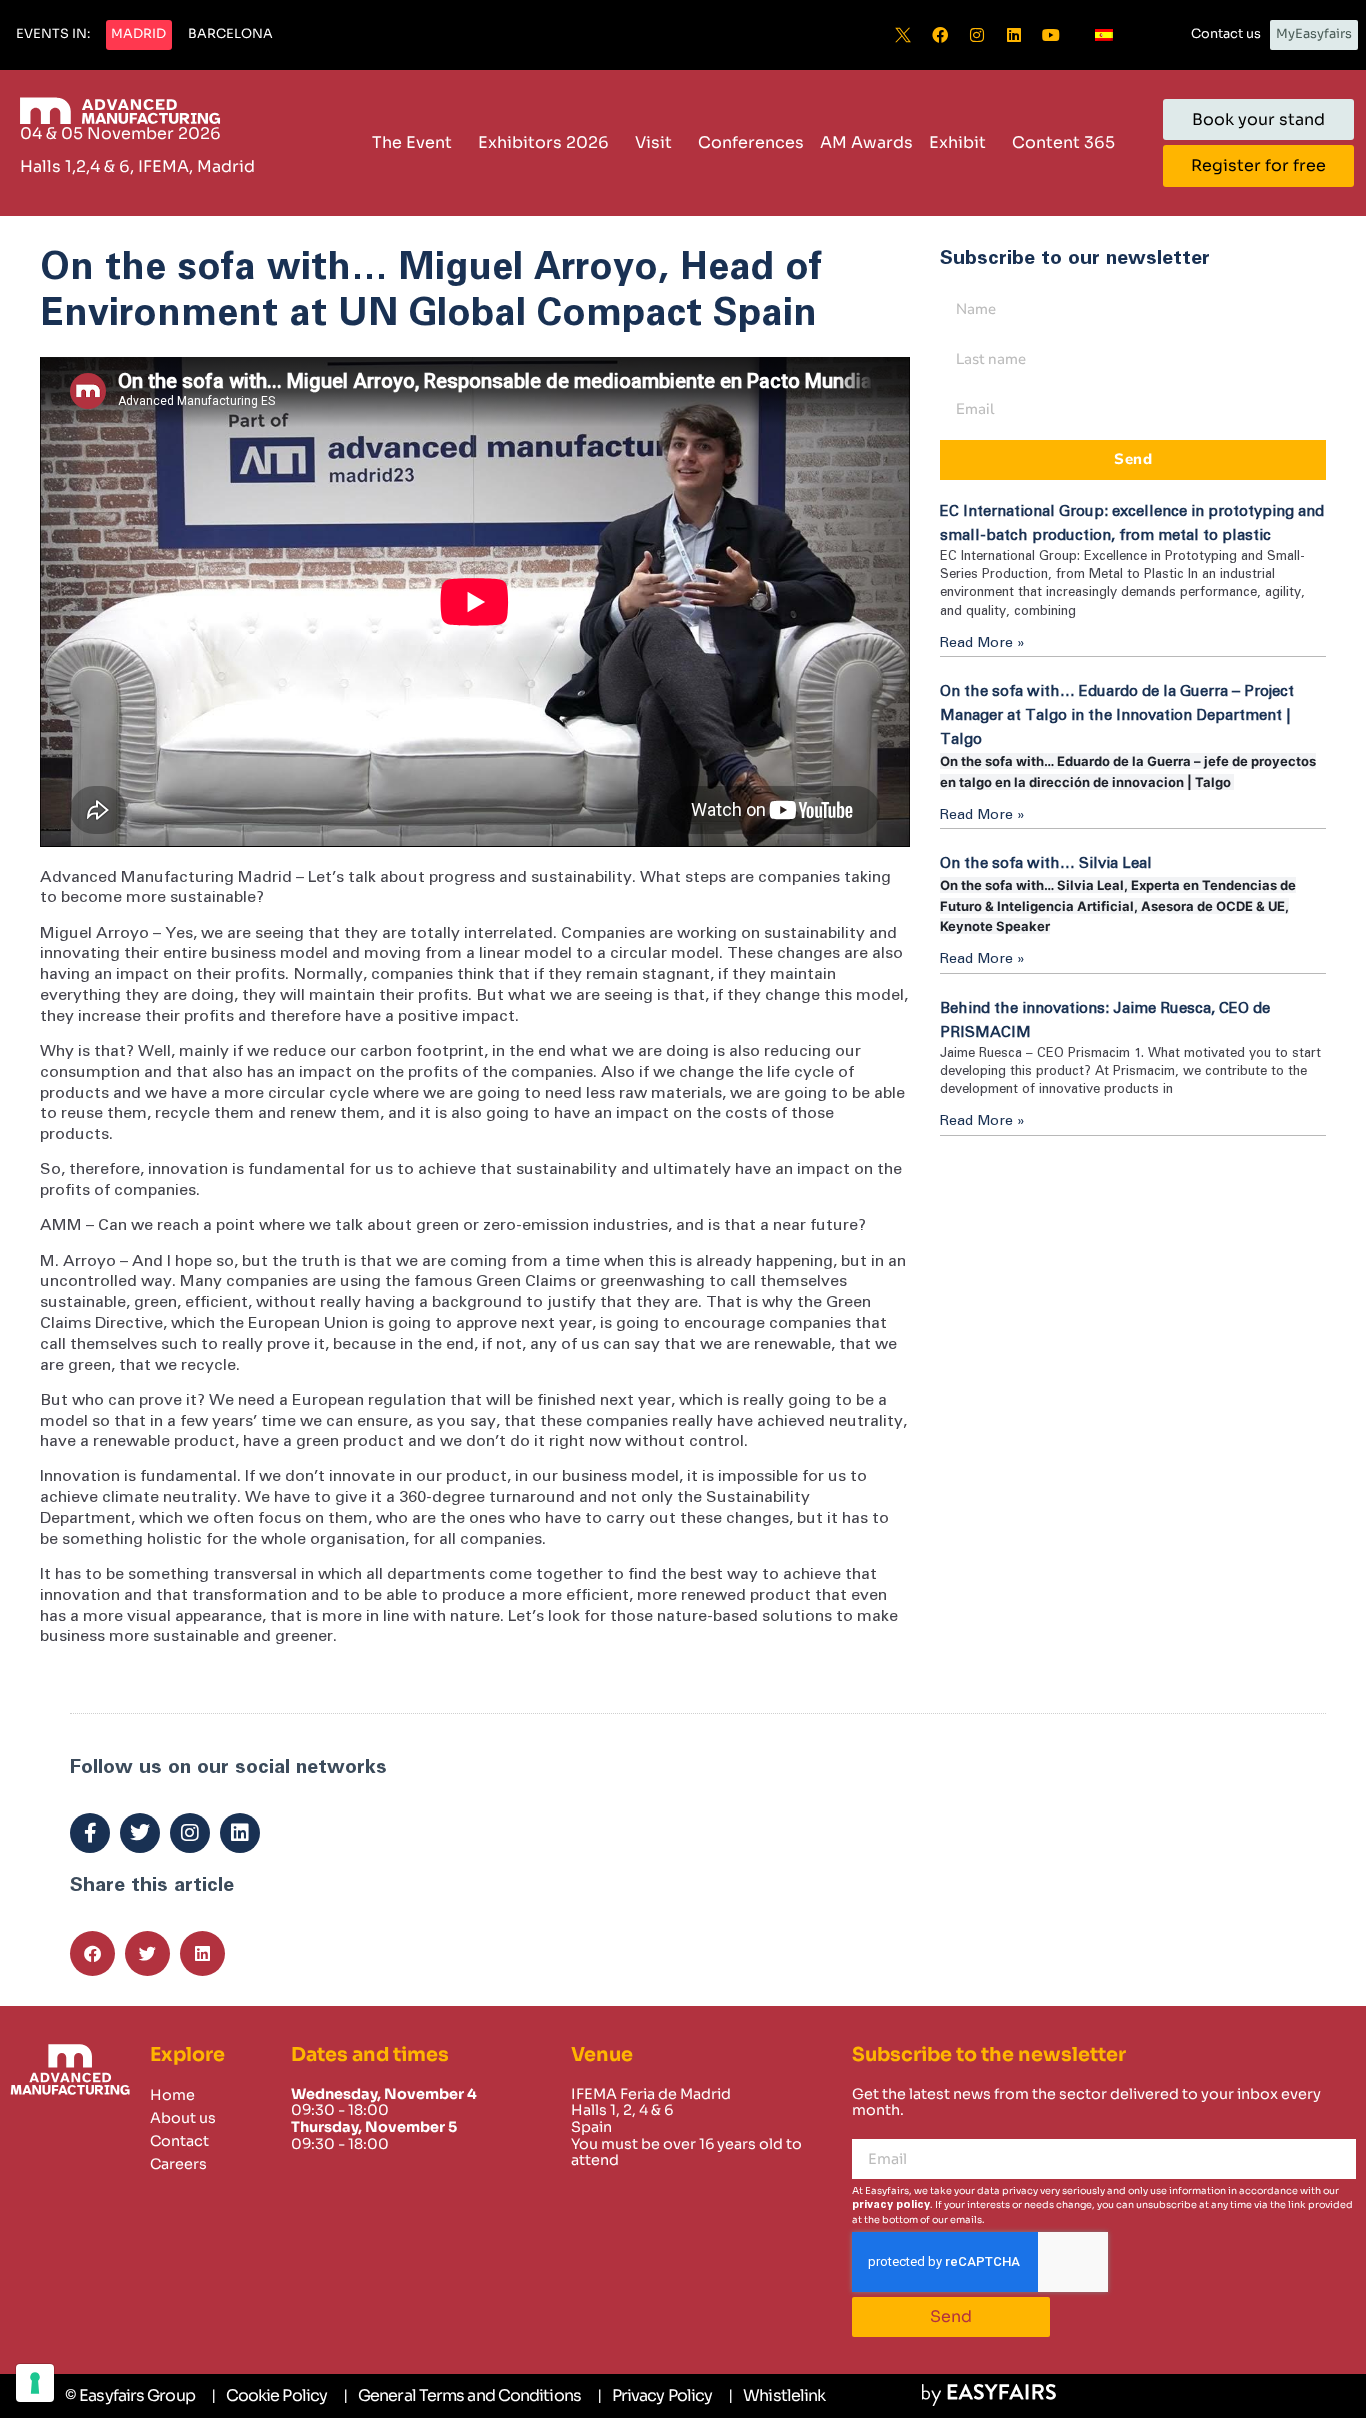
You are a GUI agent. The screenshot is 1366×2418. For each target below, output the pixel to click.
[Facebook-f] (90, 1833)
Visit (653, 142)
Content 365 (1063, 142)
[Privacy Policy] (654, 2396)
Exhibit (957, 142)
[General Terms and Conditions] (462, 2396)
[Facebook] (940, 35)
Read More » (982, 643)
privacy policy (891, 2204)
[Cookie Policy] (269, 2396)
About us (183, 2118)
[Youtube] (1051, 35)
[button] (53, 35)
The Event (412, 142)
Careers (178, 2164)
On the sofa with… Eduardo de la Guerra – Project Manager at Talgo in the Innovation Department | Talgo (1117, 715)
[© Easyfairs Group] (130, 2396)
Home (172, 2095)
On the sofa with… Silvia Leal (1046, 863)
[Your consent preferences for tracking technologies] (35, 2383)
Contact (179, 2141)
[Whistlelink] (776, 2396)
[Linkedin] (1014, 35)
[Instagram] (977, 35)
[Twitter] (140, 1833)
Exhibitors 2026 (543, 142)
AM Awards (866, 142)
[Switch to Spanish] (1104, 35)
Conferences (751, 142)
